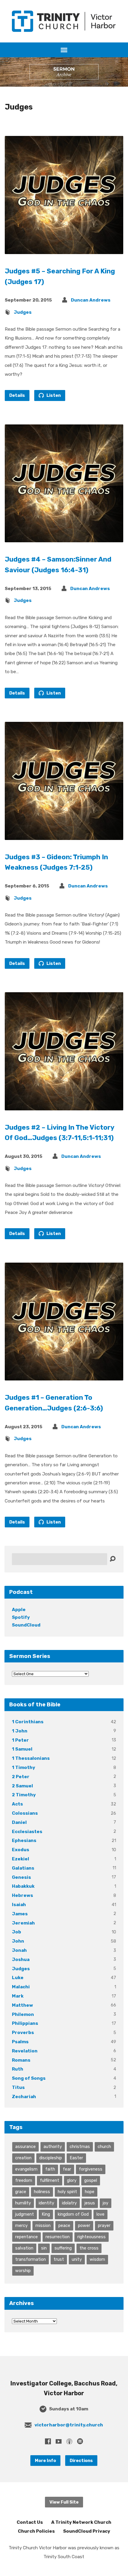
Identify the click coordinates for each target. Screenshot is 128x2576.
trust (59, 2259)
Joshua (21, 1960)
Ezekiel (21, 1859)
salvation (24, 2248)
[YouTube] (59, 2441)
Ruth (18, 2069)
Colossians (25, 1813)
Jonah (19, 1950)
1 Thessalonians (31, 1758)
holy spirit (67, 2192)
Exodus (21, 1850)
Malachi (21, 1987)
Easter (76, 2158)
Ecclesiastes (27, 1832)
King (46, 2214)
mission (43, 2225)
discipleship (51, 2158)
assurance (25, 2147)
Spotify (21, 1617)
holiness (42, 2192)
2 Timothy (24, 1795)
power (84, 2225)
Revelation (25, 2051)
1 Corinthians (28, 1722)
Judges (23, 312)
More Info (45, 2461)
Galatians (23, 1868)
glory (72, 2180)
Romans (21, 2060)
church (104, 2147)
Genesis (21, 1877)
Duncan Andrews (91, 300)
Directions (81, 2461)
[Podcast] (69, 2441)
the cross (89, 2248)
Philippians (25, 2023)
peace (64, 2225)
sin (44, 2248)
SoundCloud (26, 1625)
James (20, 1914)
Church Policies (36, 2531)
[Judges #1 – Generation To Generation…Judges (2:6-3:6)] (64, 1376)
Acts (17, 1804)
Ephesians (24, 1841)
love (100, 2214)
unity (77, 2259)
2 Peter (21, 1777)
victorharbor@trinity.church (69, 2425)
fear (67, 2169)
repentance (26, 2237)
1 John (20, 1731)
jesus (90, 2203)
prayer (104, 2225)
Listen (53, 395)
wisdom (97, 2259)
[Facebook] (48, 2441)
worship (23, 2271)
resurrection (58, 2237)
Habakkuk (23, 1886)
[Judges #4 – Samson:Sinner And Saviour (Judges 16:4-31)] (64, 538)
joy (106, 2203)
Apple (19, 1610)
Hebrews (22, 1895)
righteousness (92, 2237)
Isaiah (19, 1905)
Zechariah (24, 2097)
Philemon (23, 2014)
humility (23, 2203)
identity (46, 2203)
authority (53, 2147)
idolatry (69, 2203)
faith (50, 2169)
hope (90, 2192)
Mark (18, 1996)
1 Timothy (24, 1767)
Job (17, 1932)
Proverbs (23, 2033)
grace (21, 2192)
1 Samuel (22, 1749)
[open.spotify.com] (80, 2441)
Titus (18, 2087)
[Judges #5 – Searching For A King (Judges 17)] (64, 249)
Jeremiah (23, 1923)
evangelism (26, 2169)
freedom (24, 2180)
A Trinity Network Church (81, 2522)
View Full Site (64, 2502)
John (18, 1941)
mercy (21, 2225)
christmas (80, 2147)
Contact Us (30, 2522)
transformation (31, 2259)
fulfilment (50, 2180)
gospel (91, 2180)
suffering (63, 2248)
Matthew (22, 2005)
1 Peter (20, 1740)
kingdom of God (73, 2214)
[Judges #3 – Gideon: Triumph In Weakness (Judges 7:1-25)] (64, 835)
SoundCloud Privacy (87, 2531)
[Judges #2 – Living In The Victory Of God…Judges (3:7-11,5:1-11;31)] (64, 1105)
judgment (25, 2214)
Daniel (19, 1822)
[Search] (113, 1559)
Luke (18, 1978)
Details (17, 395)
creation (23, 2158)
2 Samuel (22, 1786)
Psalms (20, 2042)
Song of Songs (29, 2078)
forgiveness (91, 2169)
